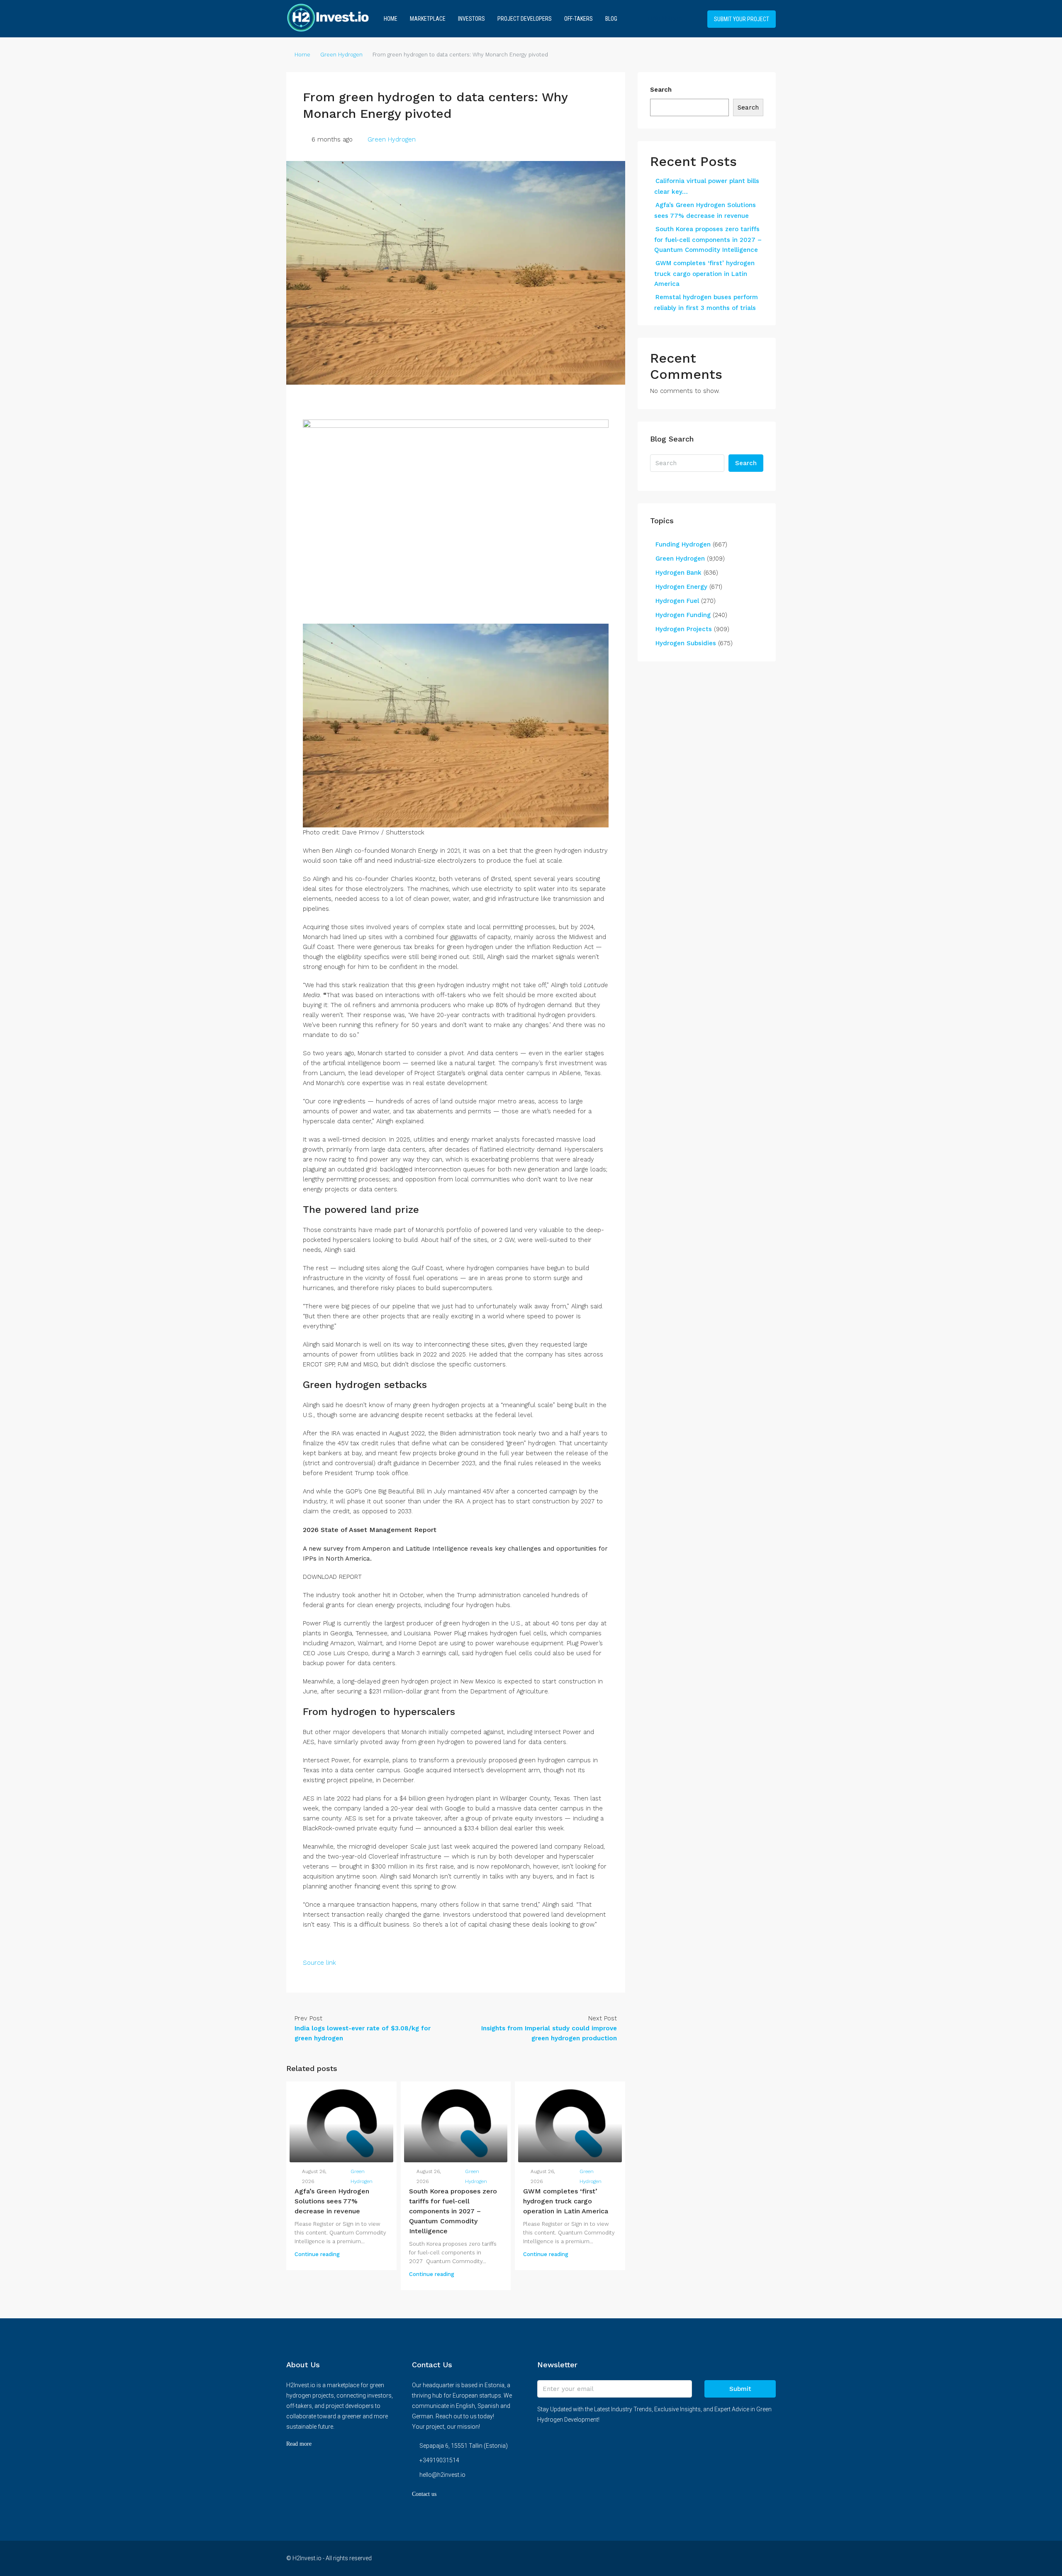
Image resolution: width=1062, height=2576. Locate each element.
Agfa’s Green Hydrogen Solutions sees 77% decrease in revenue (332, 2201)
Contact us (424, 2494)
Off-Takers (578, 19)
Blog (611, 19)
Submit (740, 2389)
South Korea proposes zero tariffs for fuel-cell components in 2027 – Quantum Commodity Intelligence (453, 2211)
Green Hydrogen (341, 55)
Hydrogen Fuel (677, 601)
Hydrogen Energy (681, 587)
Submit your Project (742, 19)
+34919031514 (664, 19)
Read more (299, 2444)
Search (661, 90)
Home (391, 19)
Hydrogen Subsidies (686, 643)
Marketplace (428, 19)
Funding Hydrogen (683, 544)
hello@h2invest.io (442, 2475)
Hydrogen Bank (678, 573)
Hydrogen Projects (684, 629)
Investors (471, 19)
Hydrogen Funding (683, 615)
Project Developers (525, 19)
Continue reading (317, 2254)
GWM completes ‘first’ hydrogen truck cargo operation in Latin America (566, 2201)
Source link (319, 1963)
